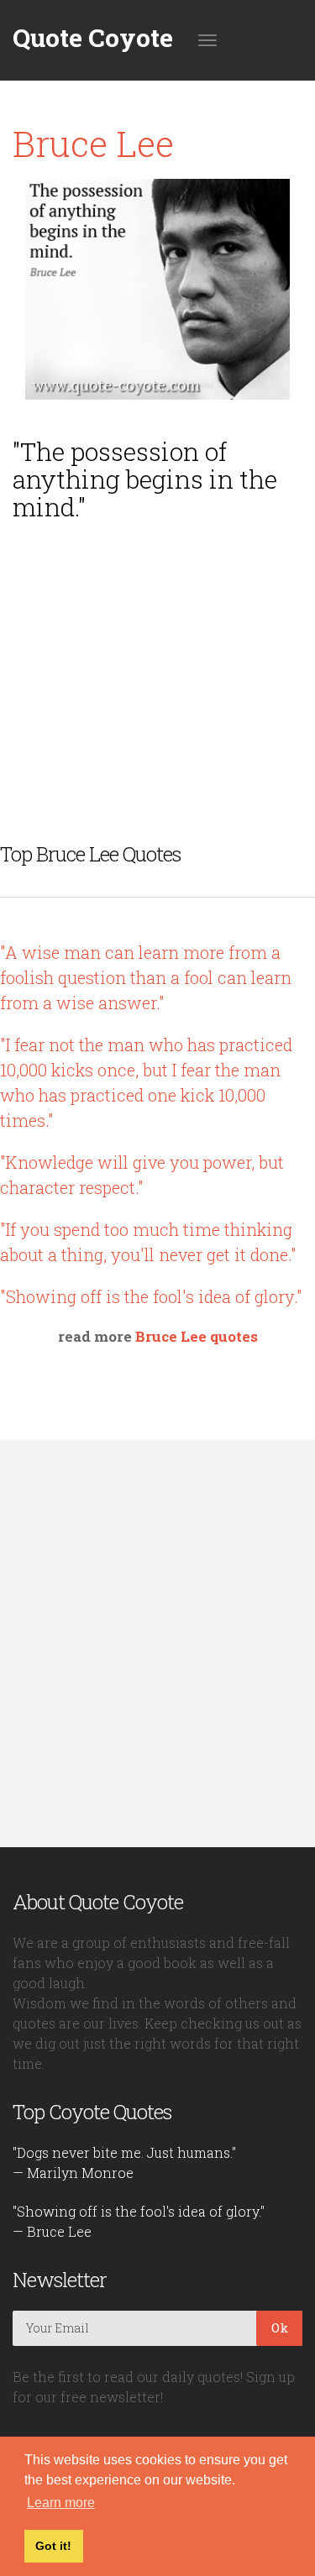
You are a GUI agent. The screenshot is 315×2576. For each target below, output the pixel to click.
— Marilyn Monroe (73, 2173)
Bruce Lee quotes (197, 1336)
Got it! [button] (53, 2546)
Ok (280, 2327)
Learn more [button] (61, 2503)
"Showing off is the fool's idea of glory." (151, 1296)
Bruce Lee (93, 143)
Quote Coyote (93, 38)
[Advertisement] (158, 651)
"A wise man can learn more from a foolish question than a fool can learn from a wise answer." (146, 977)
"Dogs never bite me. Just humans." (124, 2152)
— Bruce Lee (52, 2231)
